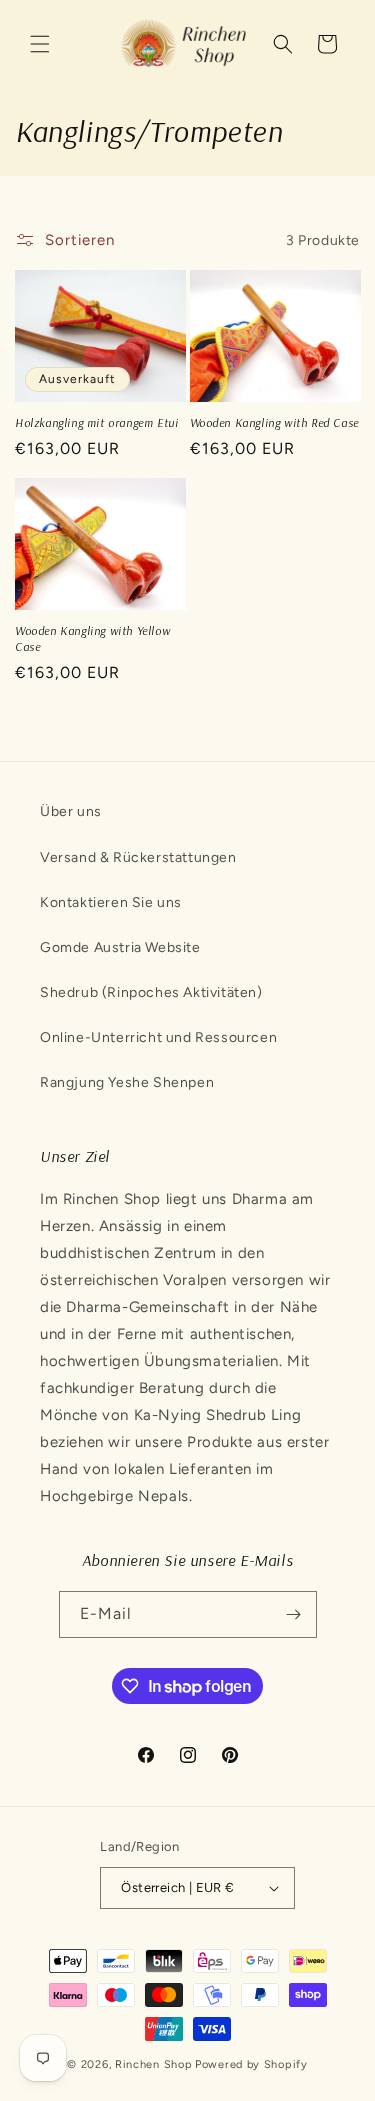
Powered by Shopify (251, 2064)
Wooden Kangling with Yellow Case (92, 638)
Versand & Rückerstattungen (138, 857)
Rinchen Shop (153, 2064)
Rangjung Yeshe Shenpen (127, 1082)
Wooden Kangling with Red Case (274, 422)
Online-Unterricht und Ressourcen (158, 1037)
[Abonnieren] (294, 1614)
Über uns (71, 811)
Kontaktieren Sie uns (111, 902)
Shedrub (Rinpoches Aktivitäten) (151, 992)
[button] (40, 44)
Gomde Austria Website (120, 947)
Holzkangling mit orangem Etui (96, 422)
